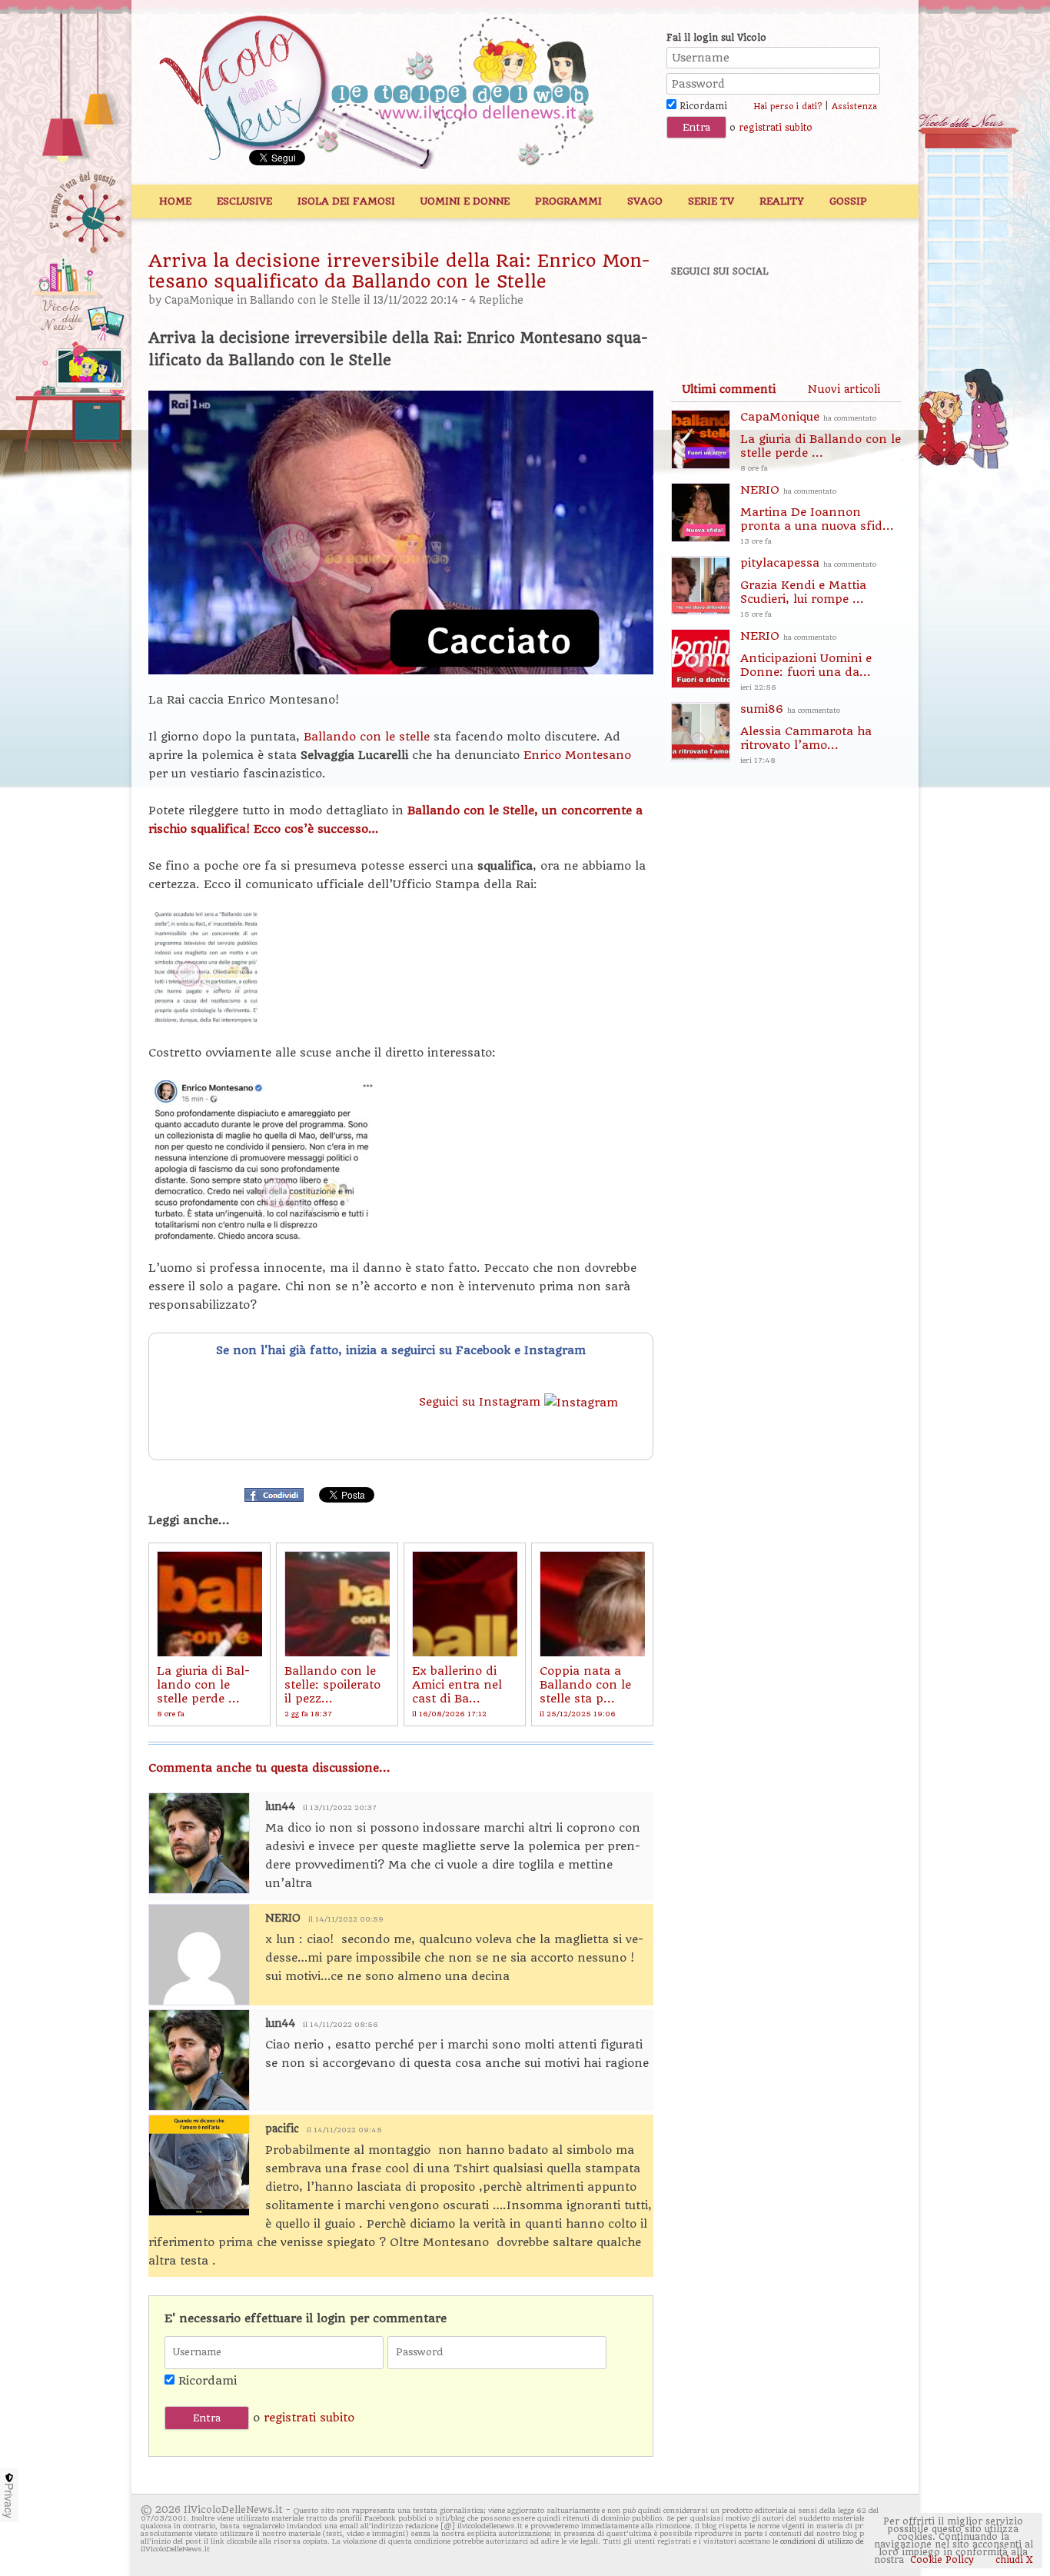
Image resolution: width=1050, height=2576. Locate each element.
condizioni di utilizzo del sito (831, 2541)
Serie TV (711, 201)
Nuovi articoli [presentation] (844, 389)
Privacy (9, 2501)
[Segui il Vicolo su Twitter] (749, 313)
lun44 (280, 1807)
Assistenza (854, 107)
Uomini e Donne (465, 201)
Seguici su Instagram (482, 1402)
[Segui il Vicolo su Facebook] (696, 313)
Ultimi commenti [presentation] (729, 389)
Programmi (568, 201)
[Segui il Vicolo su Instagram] (855, 313)
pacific (282, 2129)
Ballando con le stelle (369, 737)
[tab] (729, 389)
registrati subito (776, 128)
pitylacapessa (808, 587)
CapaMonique (199, 300)
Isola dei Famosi (346, 201)
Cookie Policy (942, 2560)
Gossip (848, 201)
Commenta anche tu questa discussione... (269, 1768)
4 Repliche (496, 300)
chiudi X (1013, 2560)
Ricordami (702, 106)
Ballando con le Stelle (305, 300)
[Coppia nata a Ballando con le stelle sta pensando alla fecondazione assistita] (592, 1604)
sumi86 (806, 733)
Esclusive (244, 201)
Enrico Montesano (577, 755)
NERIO (283, 1918)
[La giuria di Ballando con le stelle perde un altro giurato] (209, 1604)
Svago (645, 201)
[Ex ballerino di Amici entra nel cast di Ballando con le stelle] (465, 1604)
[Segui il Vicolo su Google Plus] (802, 313)
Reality (782, 201)
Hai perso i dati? (787, 107)
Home (175, 201)
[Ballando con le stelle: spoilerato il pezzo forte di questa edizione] (337, 1604)
